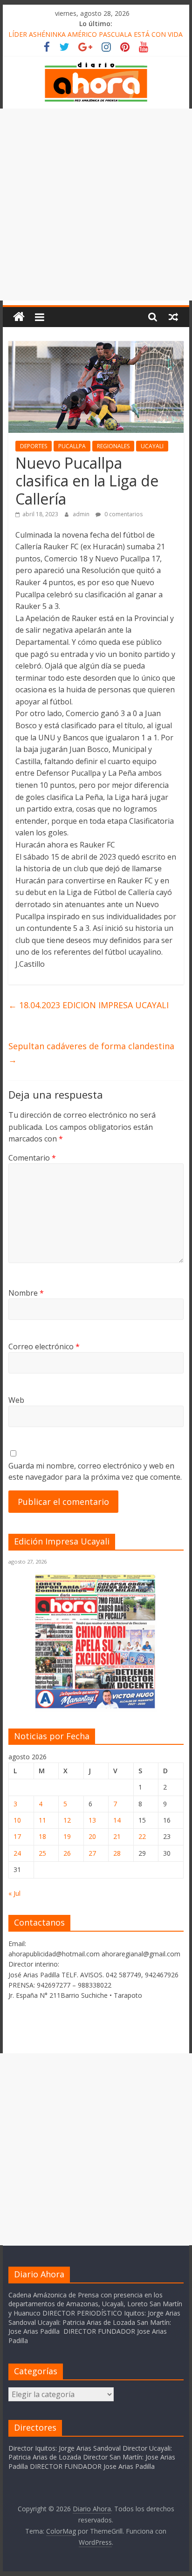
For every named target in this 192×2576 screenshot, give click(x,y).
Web (16, 1400)
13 (92, 1820)
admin (82, 514)
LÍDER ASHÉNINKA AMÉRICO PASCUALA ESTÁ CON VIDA (96, 34)
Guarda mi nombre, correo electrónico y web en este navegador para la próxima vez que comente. (95, 1471)
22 (142, 1836)
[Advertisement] (96, 205)
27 (92, 1853)
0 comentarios (123, 514)
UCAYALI (152, 446)
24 (17, 1853)
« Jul (14, 1893)
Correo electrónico (44, 1346)
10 (17, 1820)
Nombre (26, 1293)
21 (117, 1836)
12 (67, 1820)
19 (67, 1836)
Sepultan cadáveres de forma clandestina (91, 1053)
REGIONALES (113, 446)
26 (67, 1853)
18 (42, 1836)
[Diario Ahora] (19, 317)
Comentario (32, 1158)
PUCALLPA (72, 446)
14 (117, 1820)
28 (117, 1853)
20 (92, 1836)
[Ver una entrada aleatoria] (173, 317)
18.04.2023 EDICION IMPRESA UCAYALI (89, 1005)
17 (17, 1836)
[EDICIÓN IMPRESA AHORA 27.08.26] (96, 1706)
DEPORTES (34, 446)
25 (42, 1853)
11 (42, 1820)
